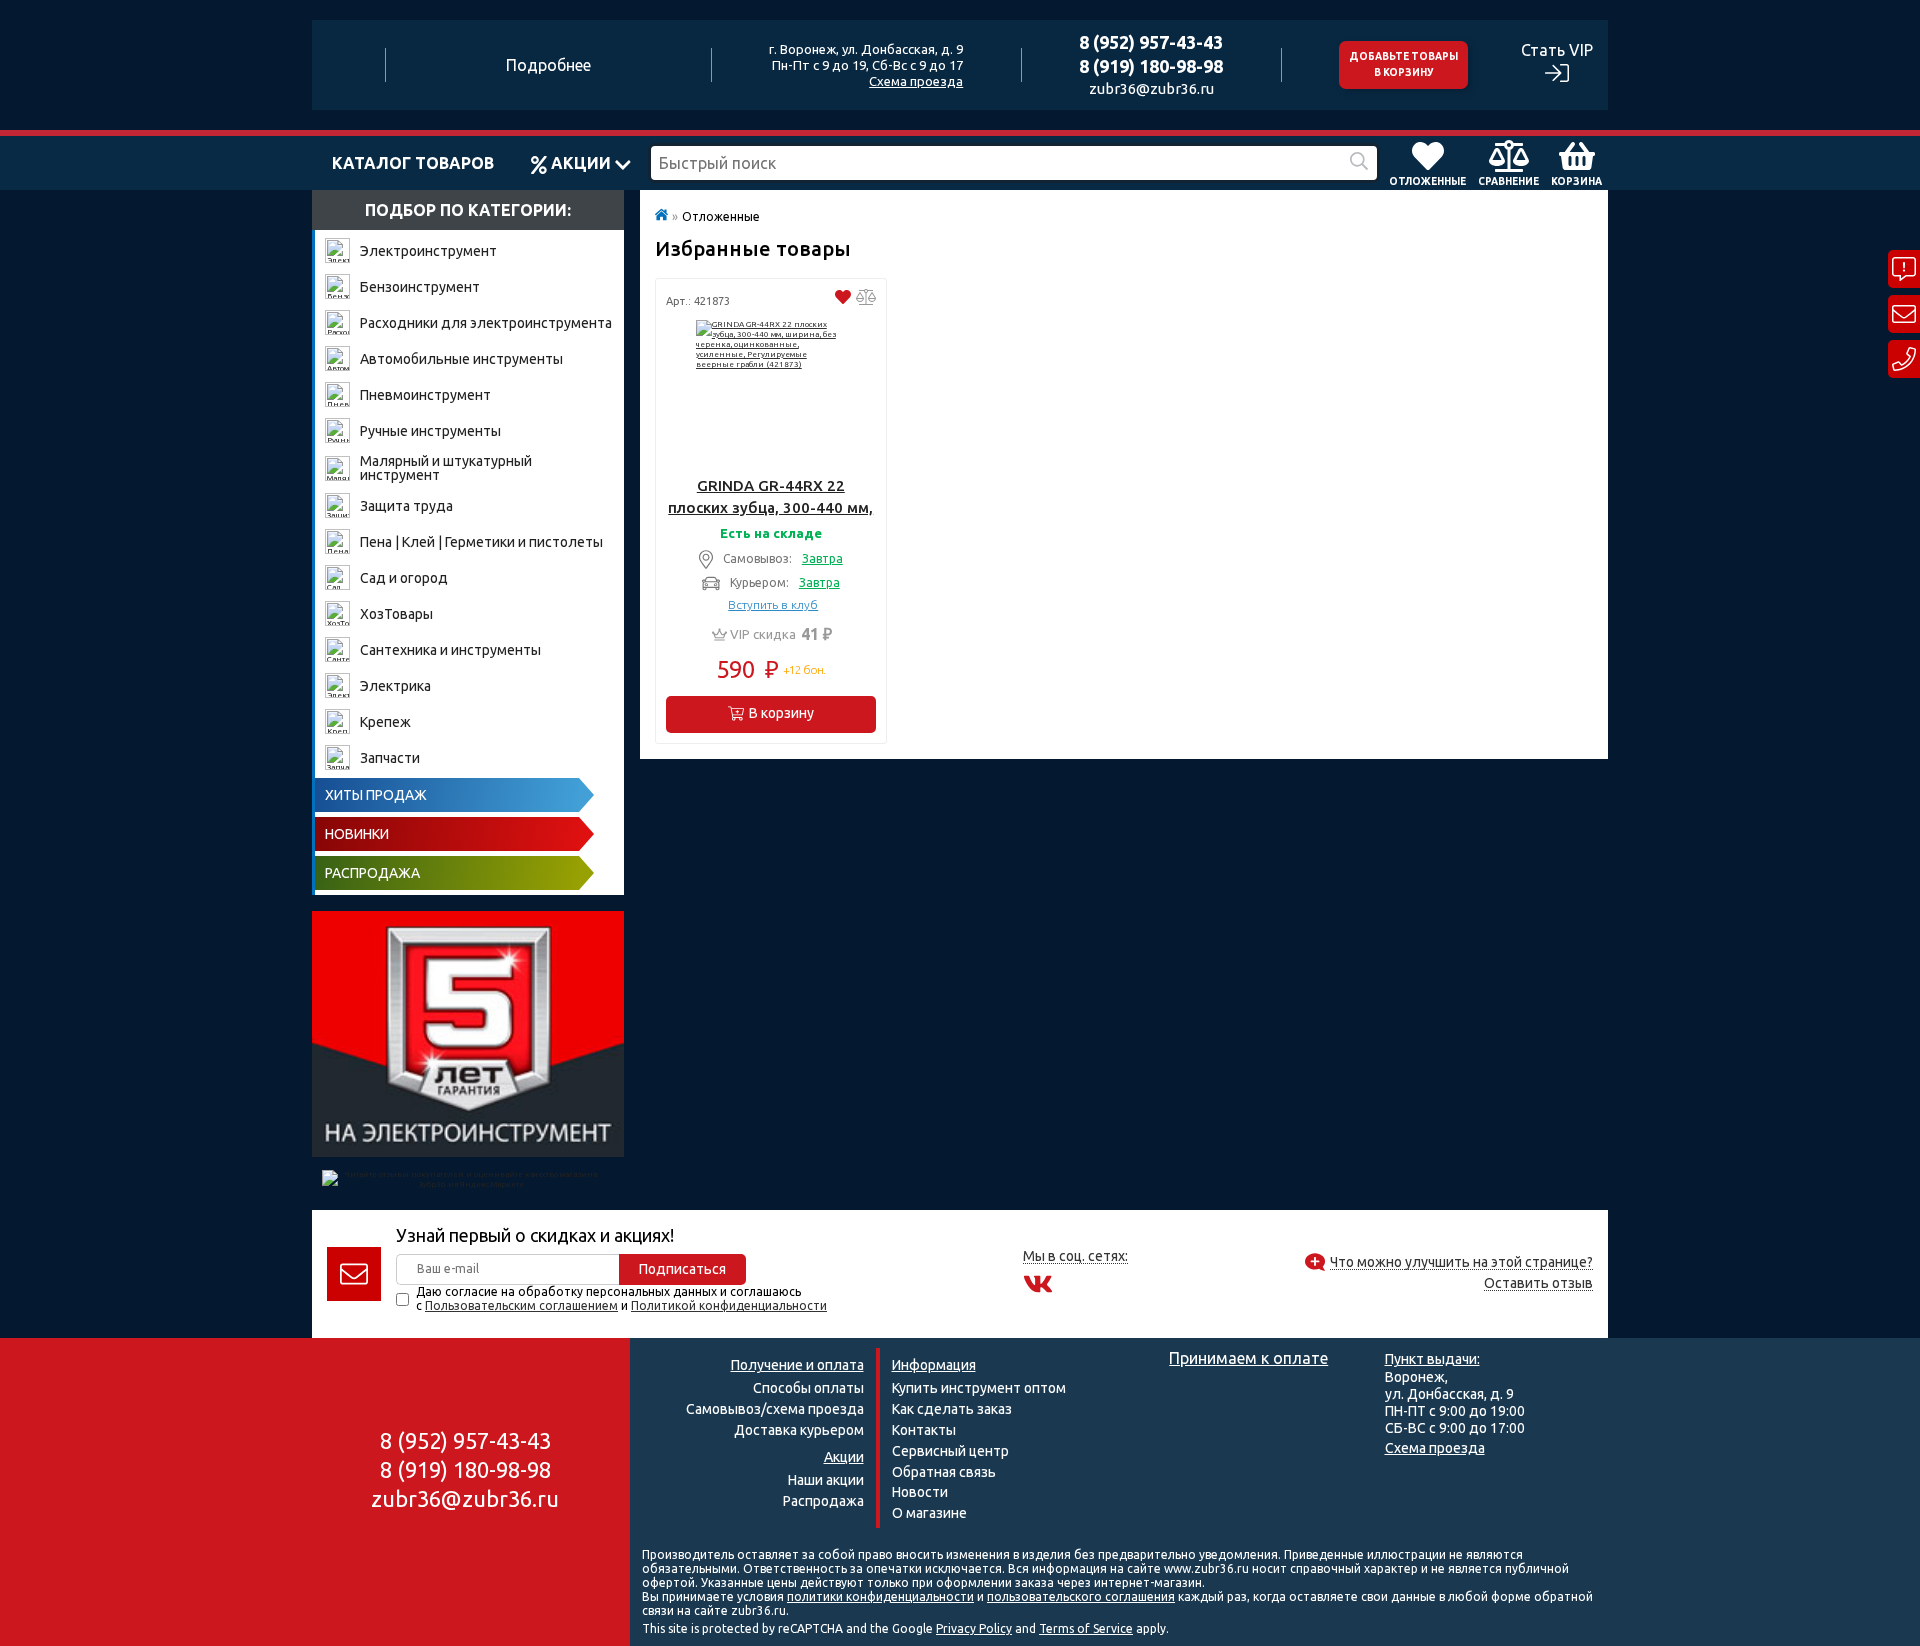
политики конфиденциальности (880, 1596)
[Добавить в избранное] (843, 299)
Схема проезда (916, 81)
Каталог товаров (413, 163)
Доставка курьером (799, 1430)
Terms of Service (1086, 1628)
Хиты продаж (376, 795)
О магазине (929, 1513)
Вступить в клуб (773, 605)
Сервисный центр (950, 1451)
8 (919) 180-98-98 (1151, 66)
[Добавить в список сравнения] (866, 299)
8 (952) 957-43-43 (1151, 42)
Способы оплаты (808, 1388)
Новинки (357, 834)
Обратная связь (944, 1472)
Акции (581, 163)
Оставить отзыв (1538, 1283)
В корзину (781, 713)
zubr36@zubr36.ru (1151, 88)
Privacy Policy (974, 1628)
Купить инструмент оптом (979, 1388)
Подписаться (682, 1269)
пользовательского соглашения (1081, 1596)
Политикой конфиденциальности (729, 1305)
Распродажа (372, 873)
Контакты (924, 1430)
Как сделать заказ (952, 1409)
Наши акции (826, 1480)
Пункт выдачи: (1432, 1359)
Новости (920, 1492)
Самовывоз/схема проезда (775, 1409)
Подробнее (548, 65)
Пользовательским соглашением (521, 1305)
